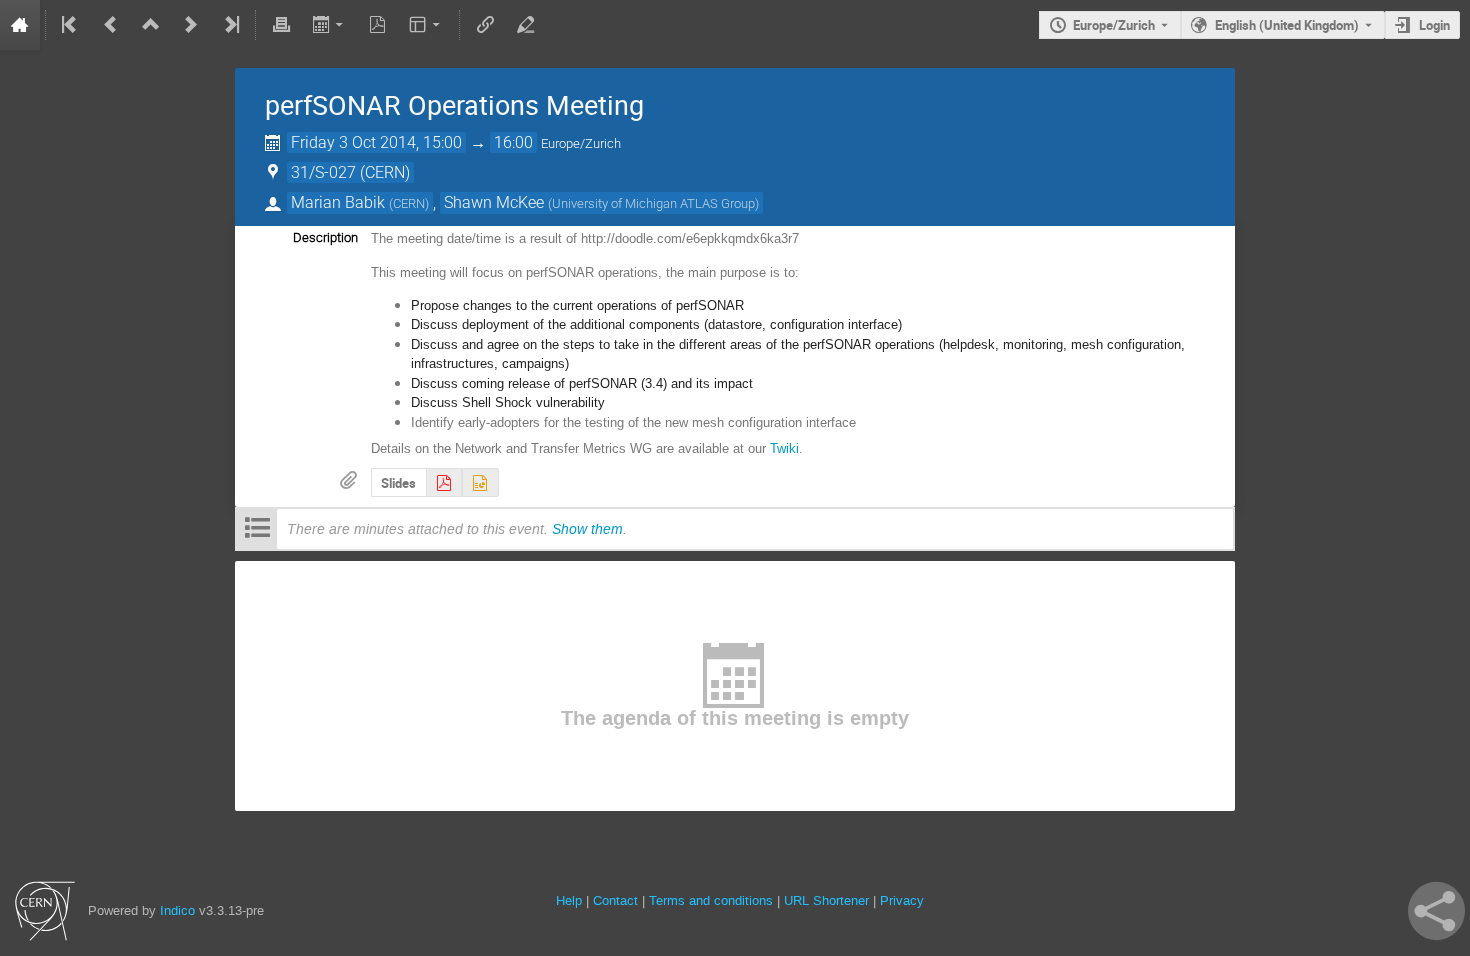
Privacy (902, 900)
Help (569, 900)
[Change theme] (426, 25)
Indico (177, 910)
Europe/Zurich (1114, 25)
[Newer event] (191, 25)
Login (1434, 25)
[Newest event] (230, 25)
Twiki (784, 448)
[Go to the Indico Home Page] (20, 25)
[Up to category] (151, 25)
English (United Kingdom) (1287, 25)
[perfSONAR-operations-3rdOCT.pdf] (444, 482)
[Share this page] (1436, 911)
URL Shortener (826, 900)
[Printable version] (281, 25)
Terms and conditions (711, 900)
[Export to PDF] (378, 25)
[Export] (329, 25)
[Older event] (111, 25)
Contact (615, 900)
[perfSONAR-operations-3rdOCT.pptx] (480, 482)
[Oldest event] (71, 25)
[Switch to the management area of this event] (525, 25)
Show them (587, 529)
